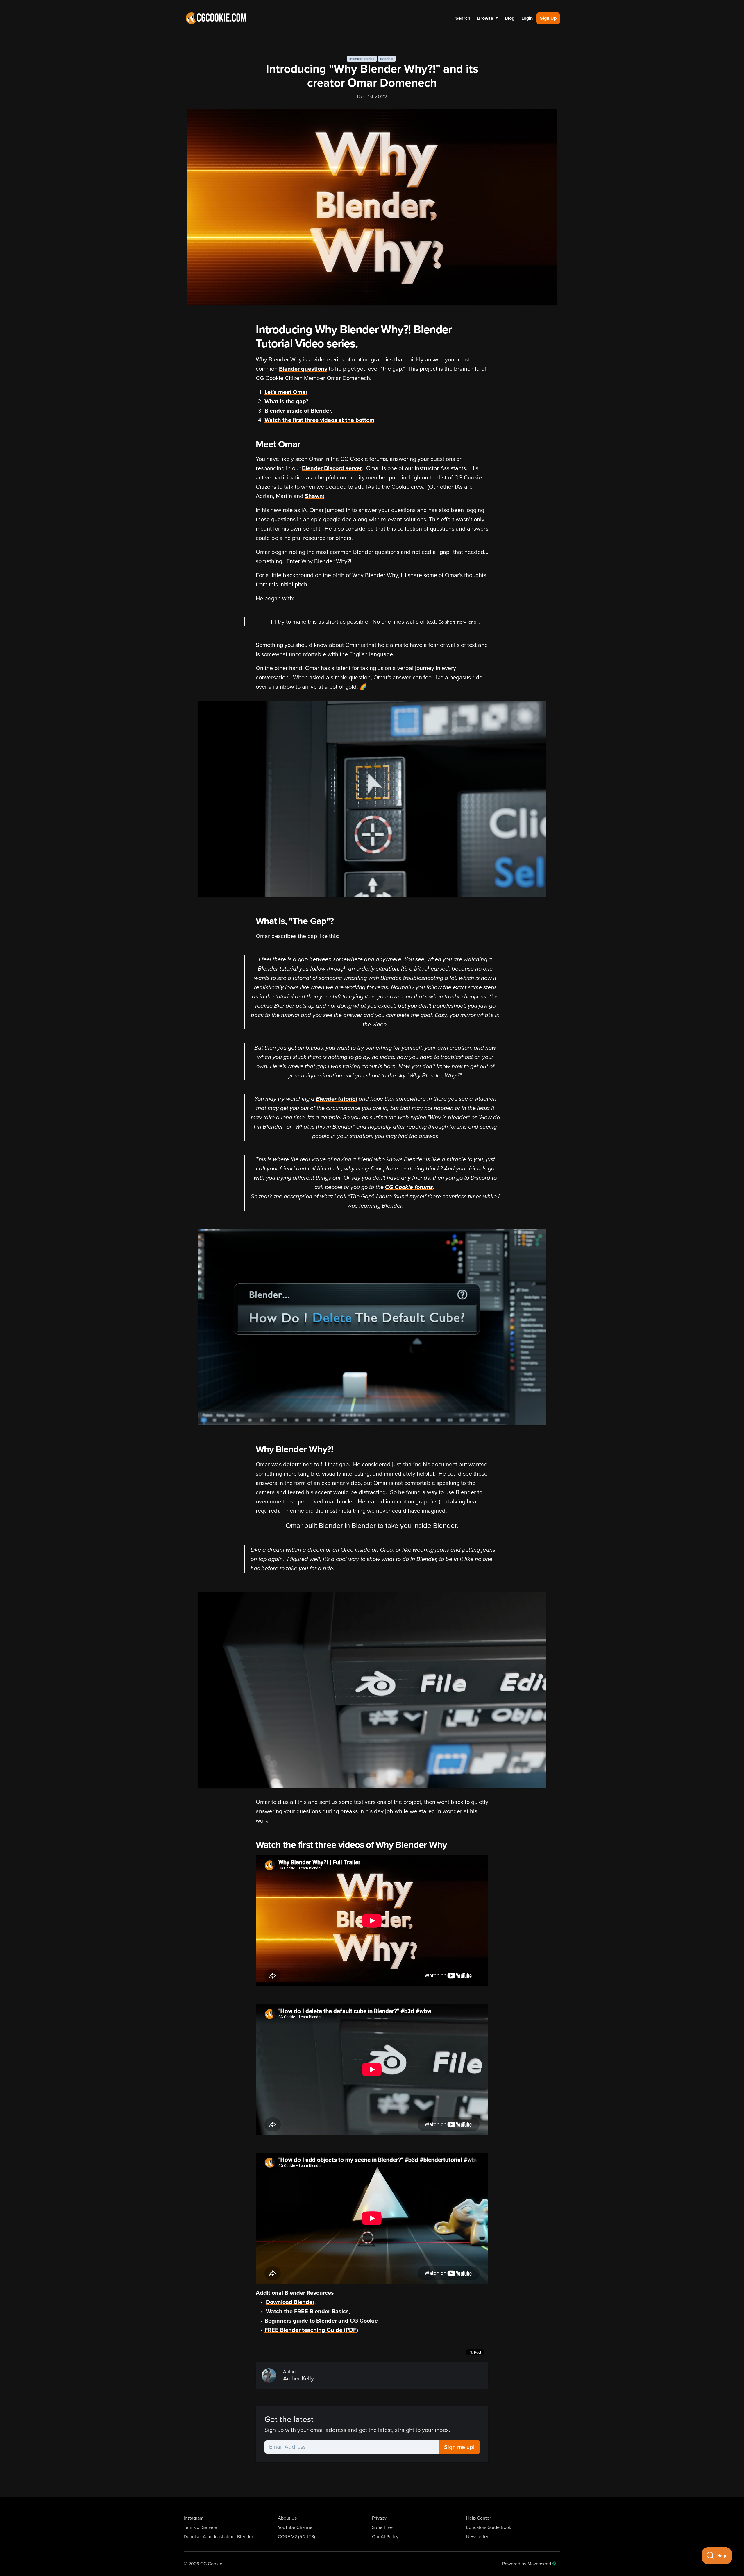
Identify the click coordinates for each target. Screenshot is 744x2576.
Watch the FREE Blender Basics (307, 2312)
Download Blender (290, 2302)
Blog (510, 18)
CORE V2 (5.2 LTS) (296, 2537)
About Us (287, 2518)
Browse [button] (486, 18)
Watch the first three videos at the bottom (319, 420)
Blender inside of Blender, (299, 411)
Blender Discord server (332, 468)
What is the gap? (286, 402)
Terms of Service (200, 2527)
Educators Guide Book (489, 2527)
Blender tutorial (337, 1099)
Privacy (379, 2518)
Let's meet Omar (286, 392)
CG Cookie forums (409, 1187)
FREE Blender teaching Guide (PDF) (311, 2330)
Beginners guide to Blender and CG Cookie (321, 2321)
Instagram (194, 2518)
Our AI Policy (385, 2537)
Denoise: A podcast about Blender (218, 2537)
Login (527, 18)
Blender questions (303, 369)
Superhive (382, 2527)
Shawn (314, 496)
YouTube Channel (296, 2527)
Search (463, 18)
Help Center (479, 2518)
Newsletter (477, 2537)
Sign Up (548, 18)
